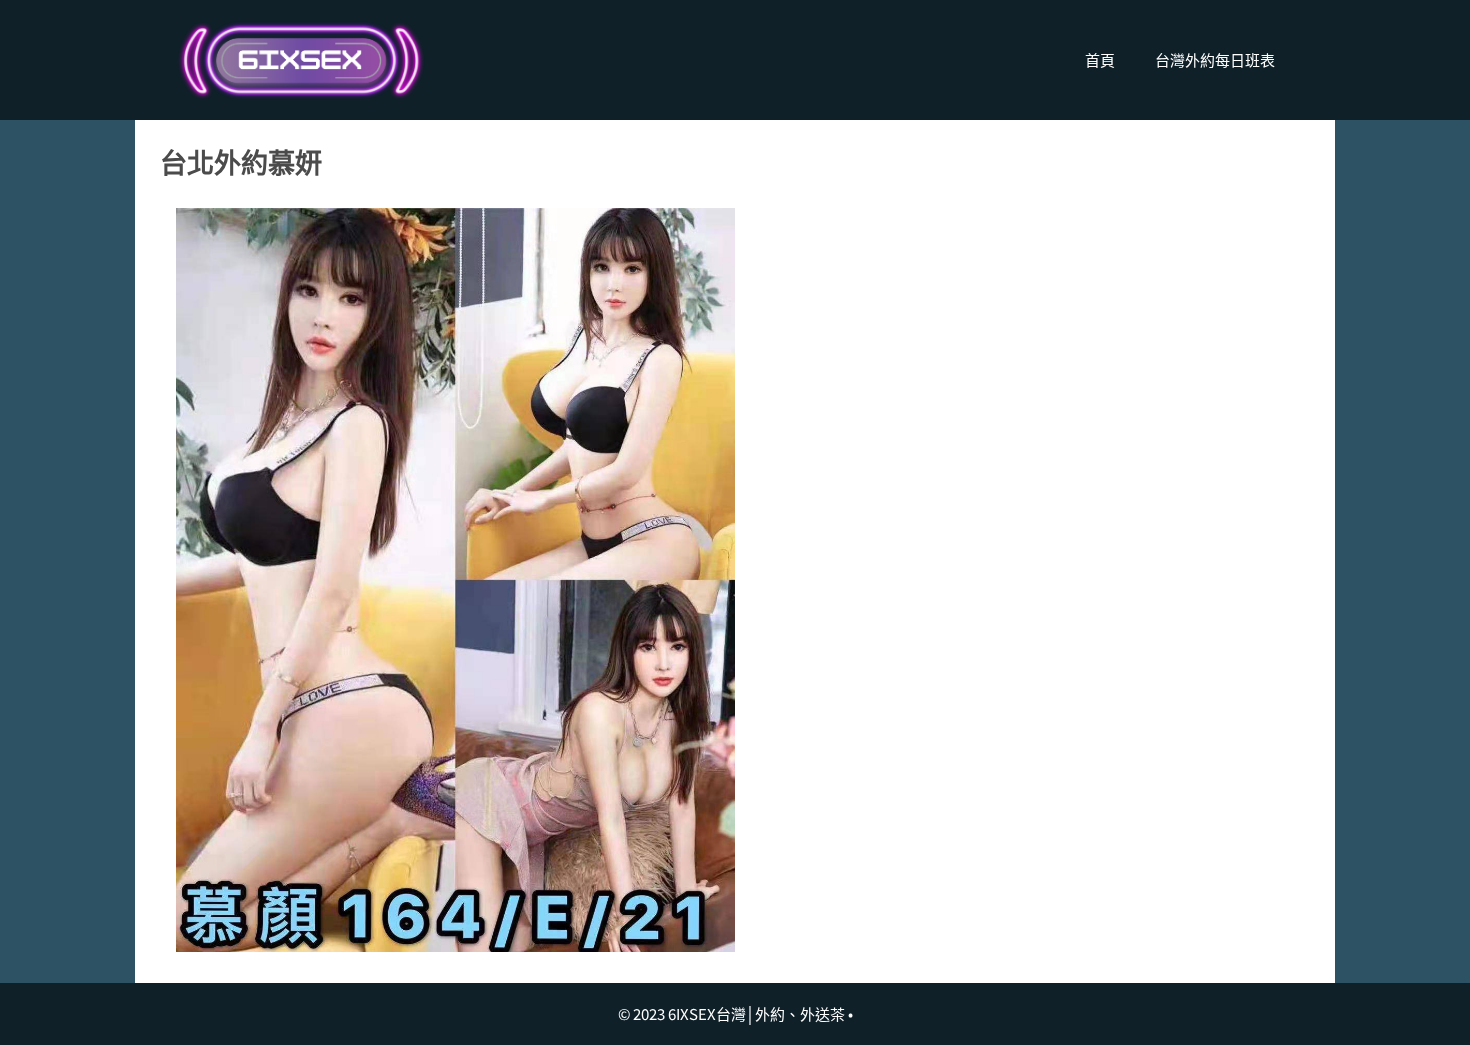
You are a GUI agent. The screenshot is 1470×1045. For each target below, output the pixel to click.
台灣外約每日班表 (1215, 59)
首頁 (1100, 59)
